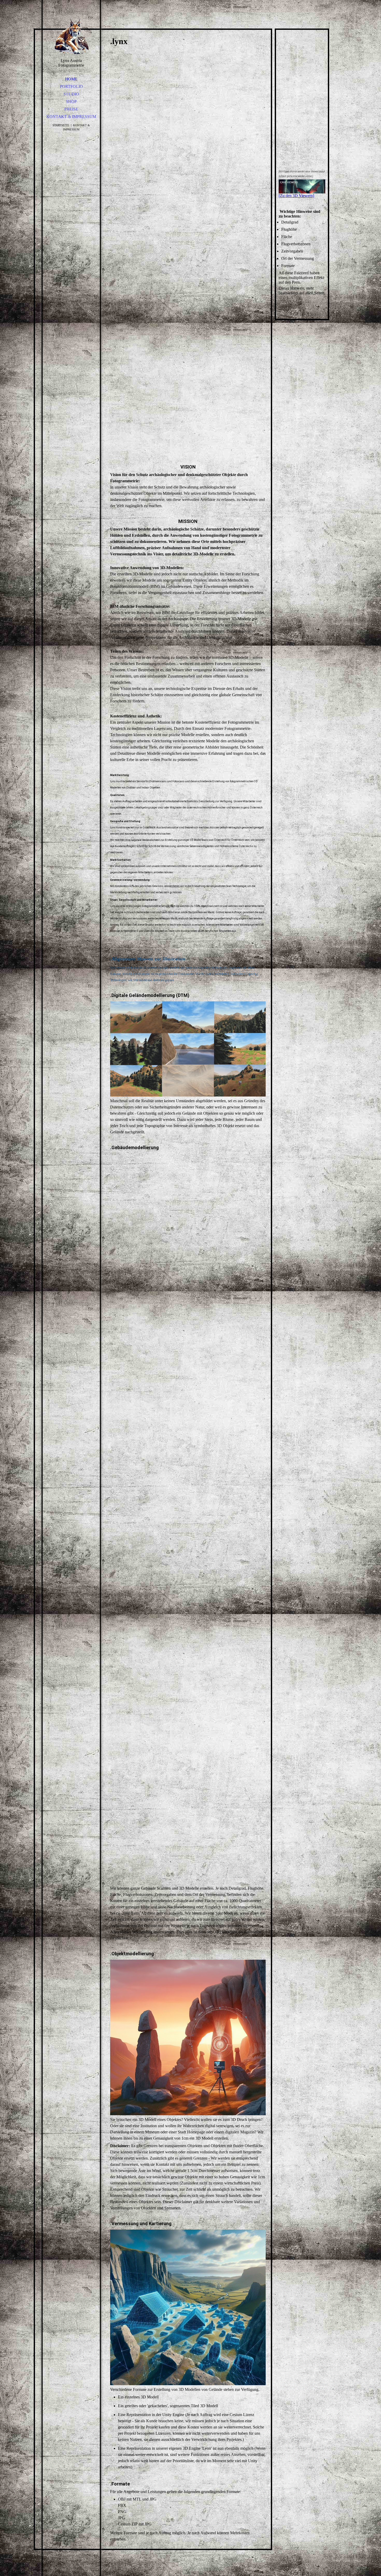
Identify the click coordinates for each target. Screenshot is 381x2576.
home (71, 79)
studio (71, 94)
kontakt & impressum (71, 117)
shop (71, 102)
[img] (71, 36)
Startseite (61, 125)
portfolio (71, 86)
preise (71, 109)
